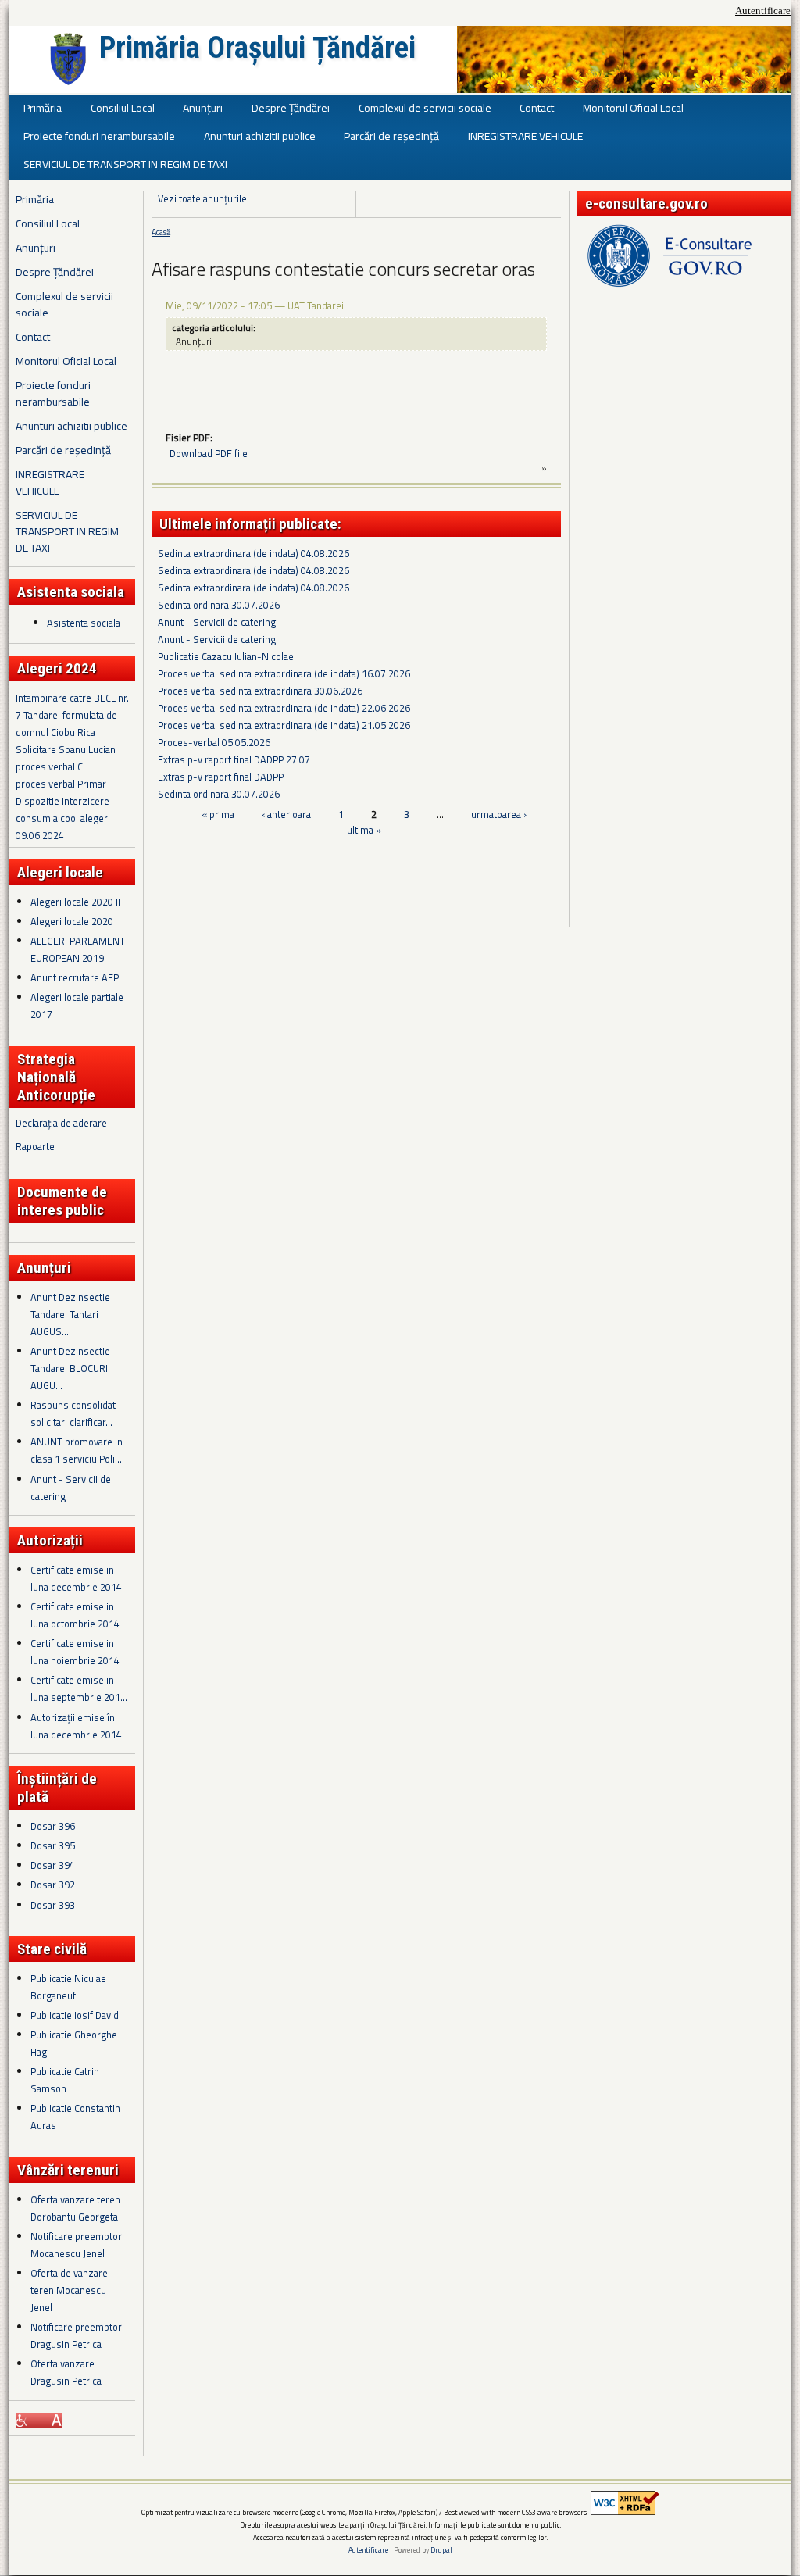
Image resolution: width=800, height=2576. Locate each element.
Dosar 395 (53, 1845)
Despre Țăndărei (291, 107)
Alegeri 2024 (57, 668)
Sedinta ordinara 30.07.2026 (219, 605)
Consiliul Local (123, 107)
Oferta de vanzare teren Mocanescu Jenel (69, 2290)
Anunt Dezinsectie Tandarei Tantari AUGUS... (70, 1314)
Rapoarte (35, 1146)
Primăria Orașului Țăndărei (257, 48)
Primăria (43, 107)
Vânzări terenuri (68, 2170)
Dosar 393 (53, 1905)
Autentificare (763, 11)
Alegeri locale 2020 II (75, 902)
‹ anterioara (286, 814)
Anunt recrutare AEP (75, 977)
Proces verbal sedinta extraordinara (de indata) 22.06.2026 (284, 708)
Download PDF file (209, 453)
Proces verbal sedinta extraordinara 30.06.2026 (260, 691)
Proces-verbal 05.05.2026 (214, 742)
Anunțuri (203, 107)
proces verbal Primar (61, 784)
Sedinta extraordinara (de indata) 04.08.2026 (254, 553)
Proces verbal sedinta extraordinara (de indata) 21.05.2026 (284, 725)
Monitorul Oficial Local (633, 107)
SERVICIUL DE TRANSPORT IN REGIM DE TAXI (125, 164)
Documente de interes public (62, 1201)
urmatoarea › (499, 814)
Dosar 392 (53, 1885)
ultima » (364, 830)
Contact (537, 107)
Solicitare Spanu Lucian (66, 749)
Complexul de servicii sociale (425, 107)
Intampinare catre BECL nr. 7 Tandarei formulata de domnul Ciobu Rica (72, 715)
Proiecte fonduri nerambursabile (99, 136)
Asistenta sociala (84, 623)
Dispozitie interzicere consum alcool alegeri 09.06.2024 (63, 818)
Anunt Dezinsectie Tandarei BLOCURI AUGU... (70, 1368)
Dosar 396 (53, 1826)
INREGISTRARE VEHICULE (525, 136)
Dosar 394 (53, 1865)
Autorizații (50, 1540)
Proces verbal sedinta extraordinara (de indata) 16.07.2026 (284, 673)
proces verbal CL (52, 766)
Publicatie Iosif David (75, 2015)
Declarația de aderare (61, 1123)
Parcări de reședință (391, 136)
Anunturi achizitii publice (260, 136)
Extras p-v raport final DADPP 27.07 (234, 759)
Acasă (161, 232)
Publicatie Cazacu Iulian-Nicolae (226, 656)
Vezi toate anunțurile (202, 198)
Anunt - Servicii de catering (217, 622)
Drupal (441, 2550)
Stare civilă (52, 1949)
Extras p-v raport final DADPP (221, 777)
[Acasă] (68, 59)
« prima (218, 814)
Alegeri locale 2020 (72, 921)
